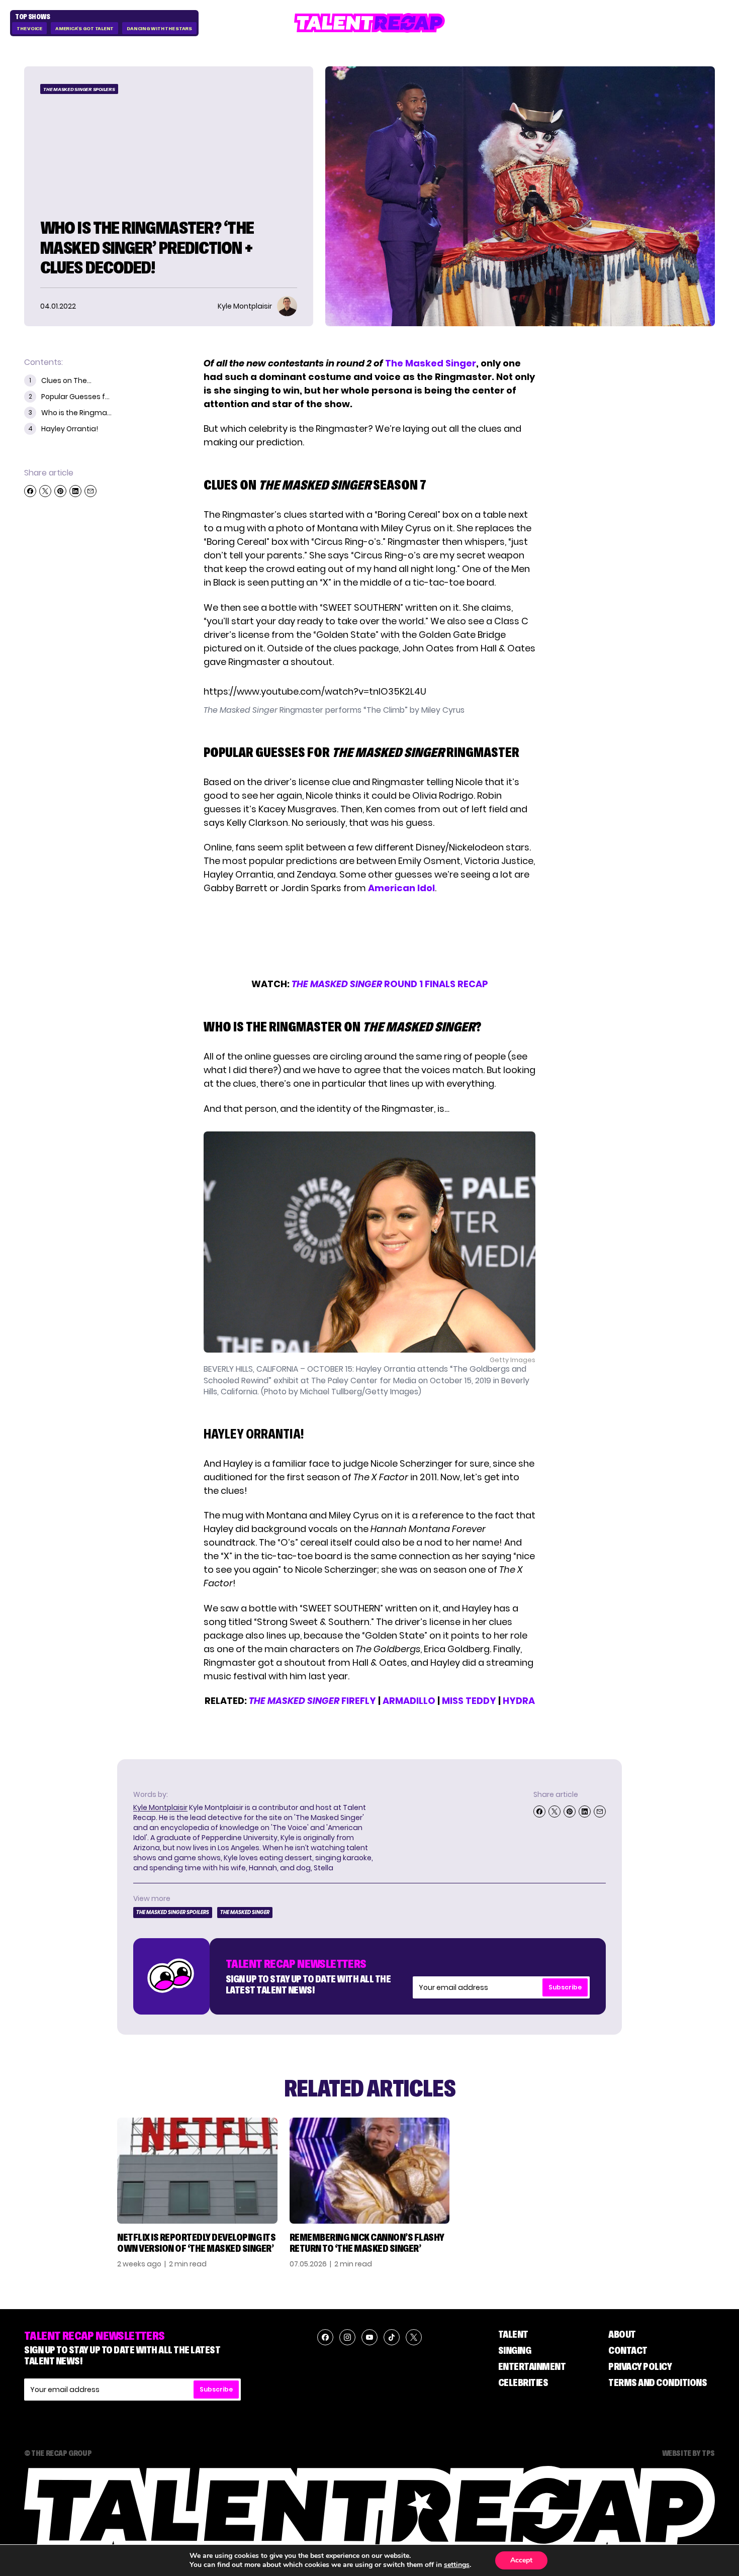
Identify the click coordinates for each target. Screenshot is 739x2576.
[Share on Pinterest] (60, 491)
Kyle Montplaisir (160, 1807)
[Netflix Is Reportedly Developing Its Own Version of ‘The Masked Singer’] (197, 2171)
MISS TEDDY (469, 1701)
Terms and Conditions (658, 2382)
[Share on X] (45, 491)
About (622, 2334)
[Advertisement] (369, 936)
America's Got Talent (84, 28)
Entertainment (532, 2366)
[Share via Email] (90, 491)
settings (457, 2565)
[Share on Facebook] (30, 491)
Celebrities (523, 2382)
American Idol (401, 888)
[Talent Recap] (369, 23)
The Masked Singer (431, 363)
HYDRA (519, 1701)
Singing (515, 2350)
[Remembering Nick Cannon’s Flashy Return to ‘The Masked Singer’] (370, 2171)
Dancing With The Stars (159, 28)
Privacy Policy (640, 2366)
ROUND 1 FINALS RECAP (390, 984)
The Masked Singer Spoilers (79, 89)
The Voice (29, 28)
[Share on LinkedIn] (75, 491)
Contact (628, 2350)
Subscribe (565, 1987)
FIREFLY (312, 1701)
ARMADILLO (409, 1701)
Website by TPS (688, 2453)
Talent (513, 2334)
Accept (521, 2560)
